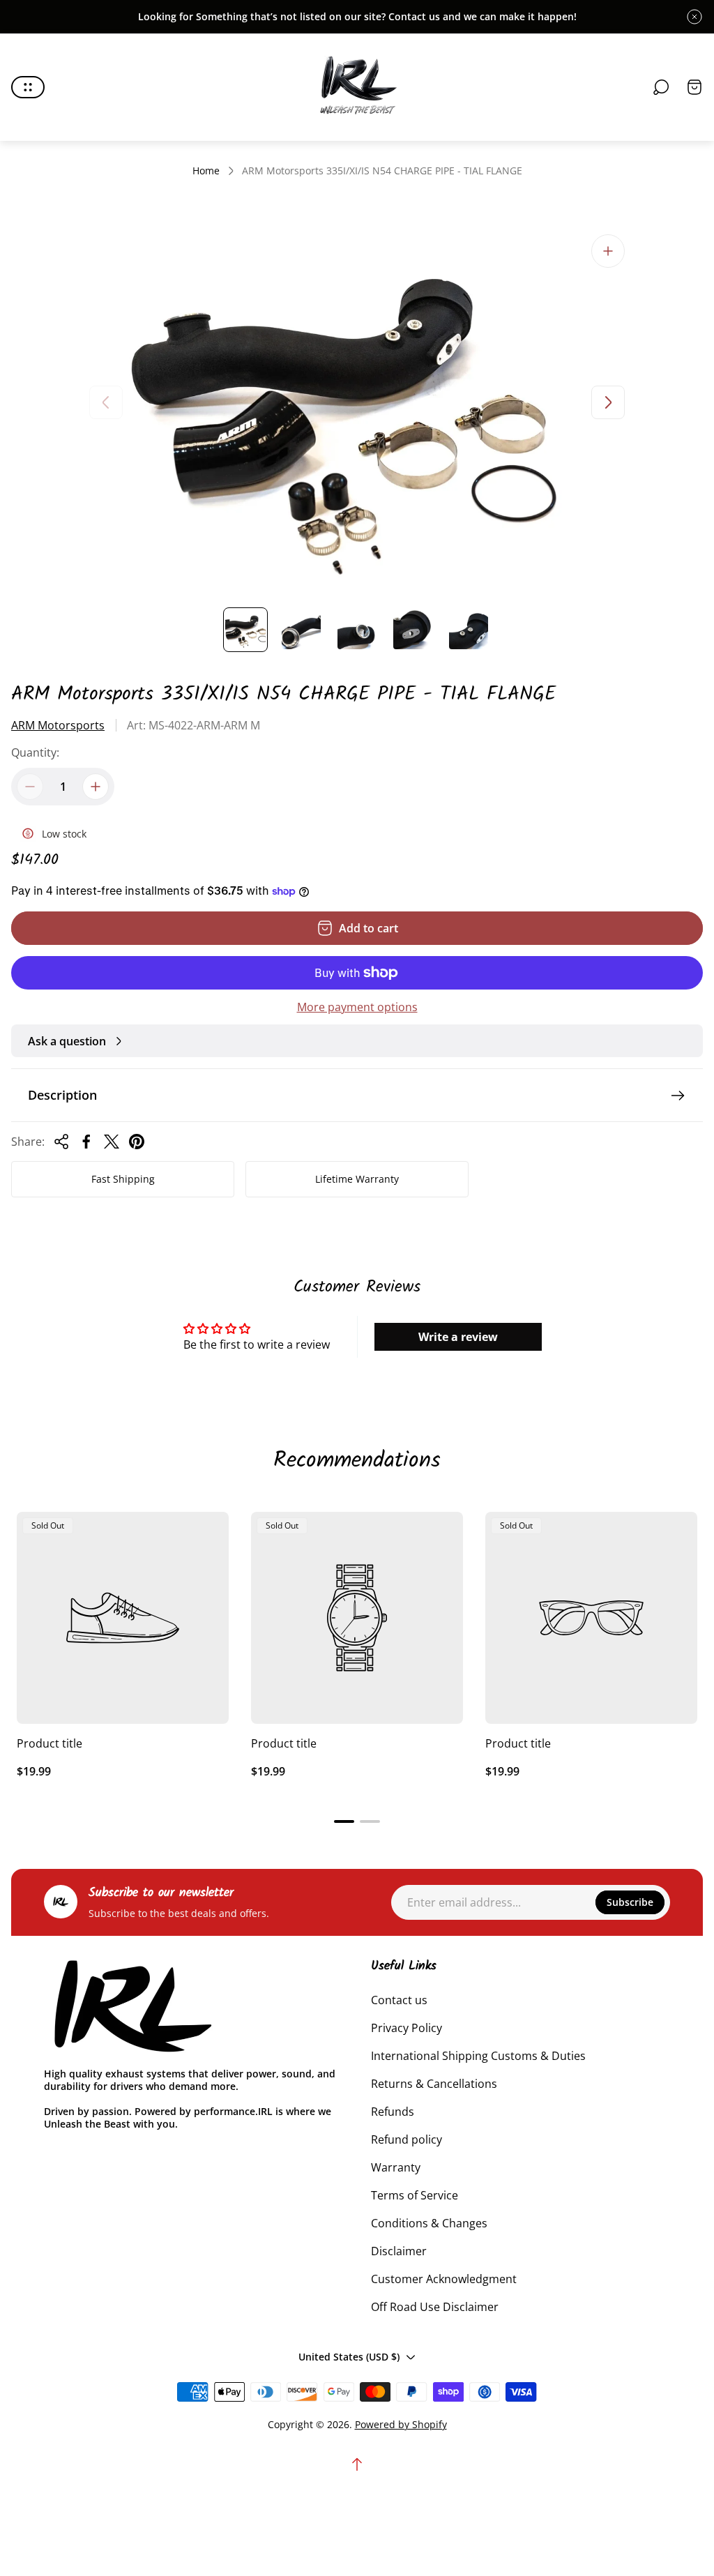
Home (206, 171)
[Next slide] (608, 402)
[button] (344, 1821)
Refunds (393, 2112)
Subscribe (630, 1902)
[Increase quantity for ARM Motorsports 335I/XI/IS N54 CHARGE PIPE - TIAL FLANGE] (96, 787)
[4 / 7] (413, 630)
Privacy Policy (407, 2028)
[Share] (61, 1142)
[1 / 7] (245, 630)
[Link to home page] (131, 2007)
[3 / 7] (357, 630)
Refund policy (407, 2139)
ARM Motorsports (58, 725)
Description (62, 1095)
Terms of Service (415, 2195)
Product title (50, 1743)
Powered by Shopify (401, 2424)
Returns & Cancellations (434, 2084)
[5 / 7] (469, 630)
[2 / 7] (301, 630)
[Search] (661, 87)
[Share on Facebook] (86, 1142)
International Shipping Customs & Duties (478, 2056)
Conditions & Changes (429, 2223)
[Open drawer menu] (28, 87)
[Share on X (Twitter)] (112, 1142)
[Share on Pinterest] (137, 1142)
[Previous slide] (106, 402)
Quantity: (35, 752)
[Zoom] (608, 251)
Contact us (399, 2000)
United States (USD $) (349, 2357)
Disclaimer (399, 2251)
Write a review (458, 1337)
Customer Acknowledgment (444, 2279)
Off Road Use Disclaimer (435, 2307)
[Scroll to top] (357, 2464)
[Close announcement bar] (694, 17)
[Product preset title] (123, 1618)
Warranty (396, 2167)
